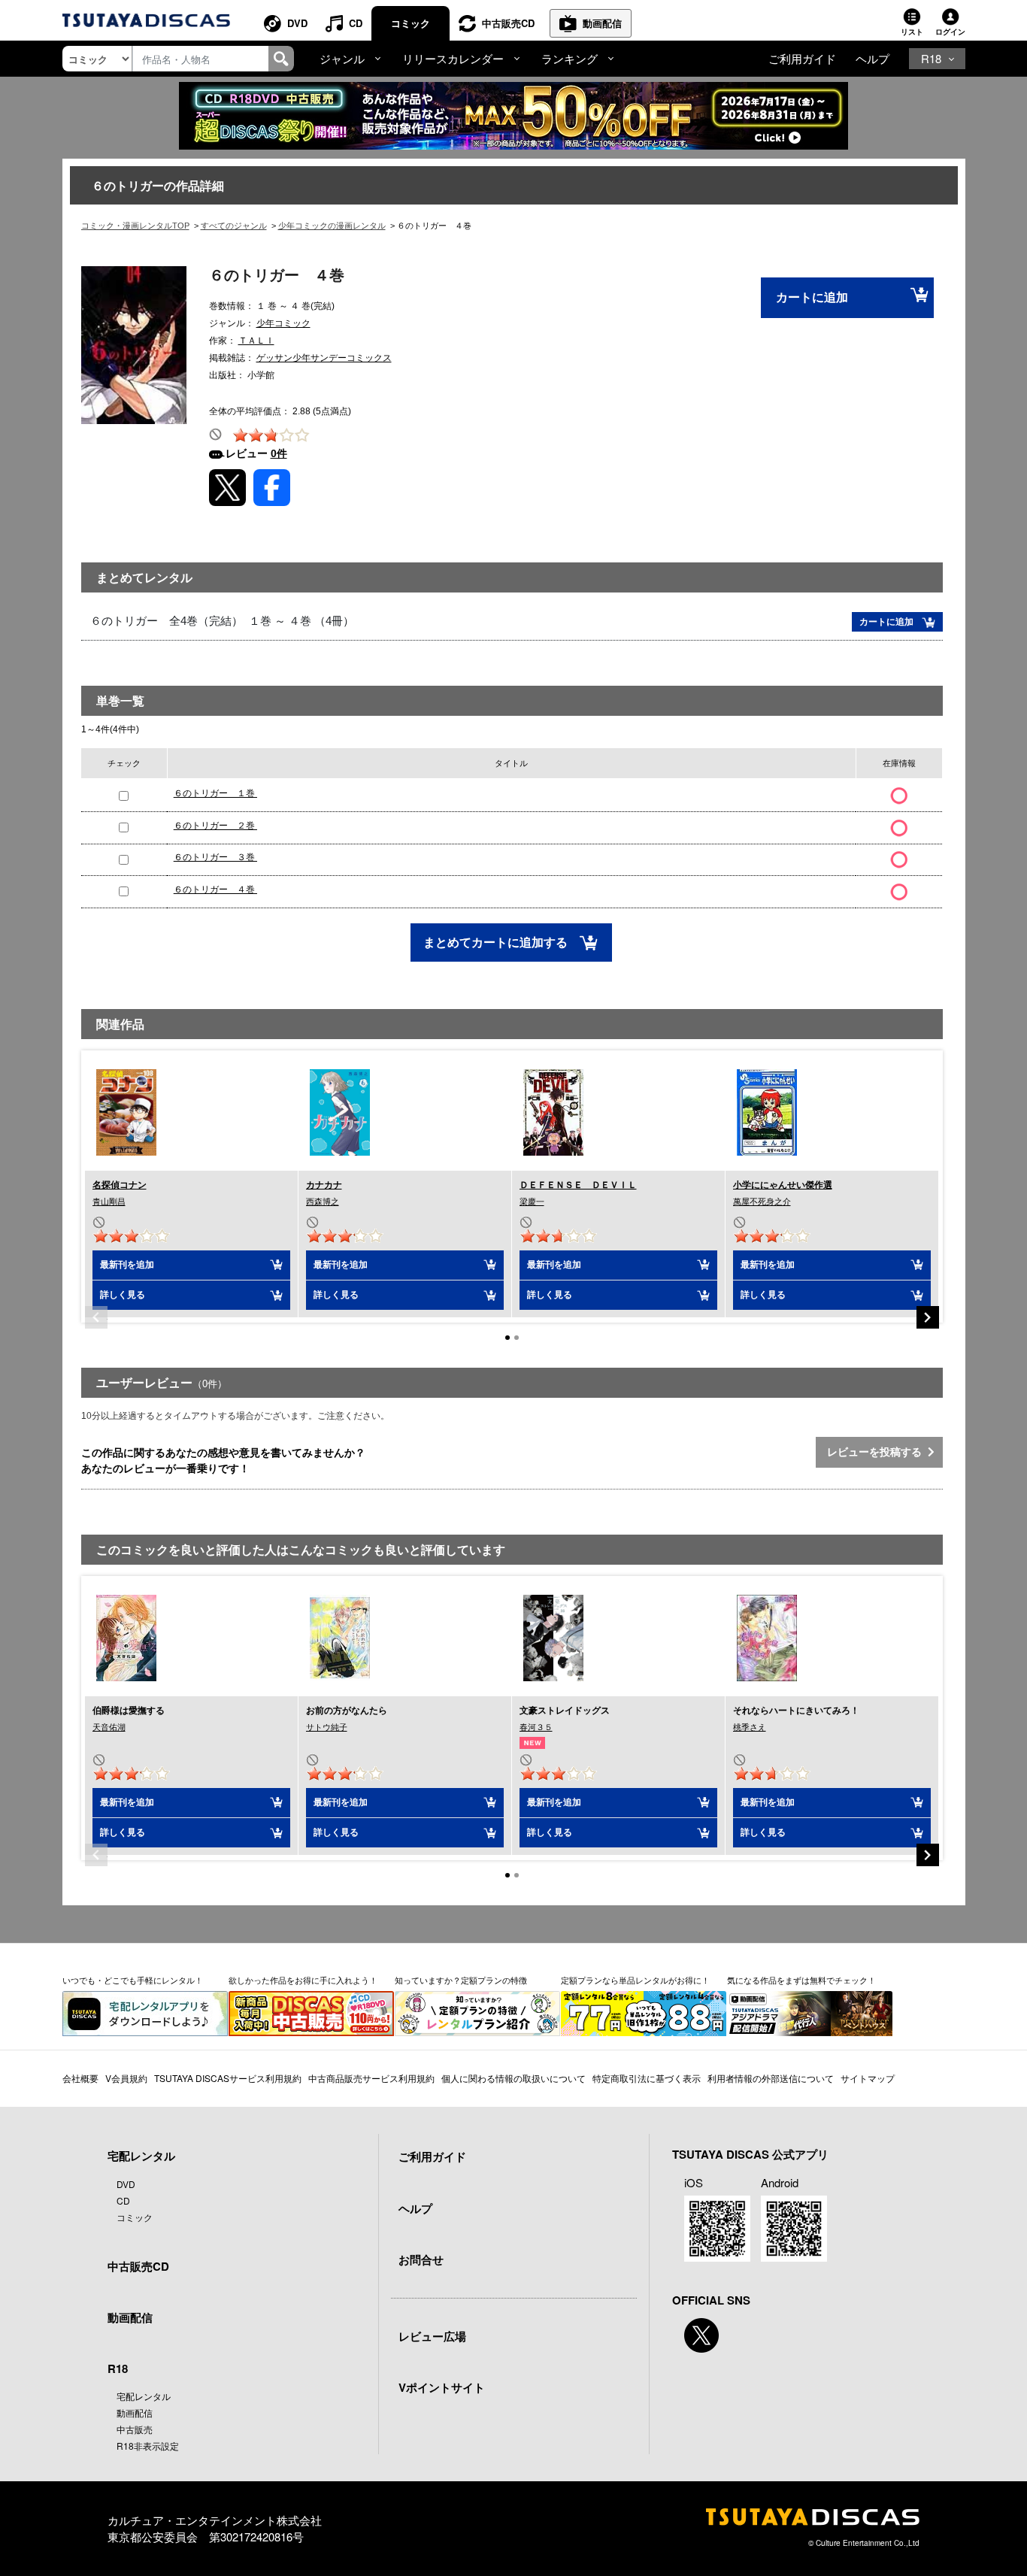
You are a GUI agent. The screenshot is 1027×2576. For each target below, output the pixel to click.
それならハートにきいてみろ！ (796, 1711)
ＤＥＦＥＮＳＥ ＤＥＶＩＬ (578, 1185)
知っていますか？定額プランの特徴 (461, 1980)
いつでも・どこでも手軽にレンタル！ (133, 1980)
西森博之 (323, 1202)
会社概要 (80, 2078)
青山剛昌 (109, 1202)
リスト (912, 32)
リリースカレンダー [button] (453, 58)
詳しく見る (123, 1295)
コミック (410, 23)
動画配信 (602, 23)
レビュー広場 (432, 2336)
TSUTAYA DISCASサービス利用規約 (228, 2078)
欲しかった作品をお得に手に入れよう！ (303, 1980)
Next (928, 1317)
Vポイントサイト (442, 2387)
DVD (297, 23)
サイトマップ (868, 2078)
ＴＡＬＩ (256, 341)
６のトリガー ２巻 (215, 826)
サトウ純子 (327, 1727)
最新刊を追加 (127, 1265)
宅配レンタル (144, 2396)
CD (356, 23)
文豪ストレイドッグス (565, 1711)
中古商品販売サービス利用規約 (371, 2078)
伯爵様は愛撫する (129, 1711)
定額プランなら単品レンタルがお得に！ (635, 1980)
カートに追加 (812, 297)
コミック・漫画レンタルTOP (135, 226)
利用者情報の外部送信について (771, 2078)
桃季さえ (750, 1727)
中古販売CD (508, 23)
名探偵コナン (120, 1185)
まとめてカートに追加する (497, 943)
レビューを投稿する (877, 1452)
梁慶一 (532, 1202)
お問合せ (421, 2259)
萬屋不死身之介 (762, 1202)
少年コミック (283, 323)
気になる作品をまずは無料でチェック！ (801, 1980)
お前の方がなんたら (347, 1711)
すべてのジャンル (234, 226)
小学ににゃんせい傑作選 (783, 1185)
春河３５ (536, 1727)
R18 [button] (931, 58)
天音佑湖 (109, 1727)
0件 (279, 453)
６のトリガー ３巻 (215, 857)
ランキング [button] (570, 58)
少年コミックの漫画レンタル (332, 226)
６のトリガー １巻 (215, 793)
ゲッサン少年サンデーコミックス (324, 358)
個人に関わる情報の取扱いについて (513, 2078)
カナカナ (324, 1185)
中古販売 (135, 2429)
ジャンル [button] (342, 58)
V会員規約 (126, 2078)
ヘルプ (872, 58)
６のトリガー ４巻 (215, 889)
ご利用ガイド (802, 58)
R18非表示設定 (148, 2446)
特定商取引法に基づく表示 (647, 2078)
